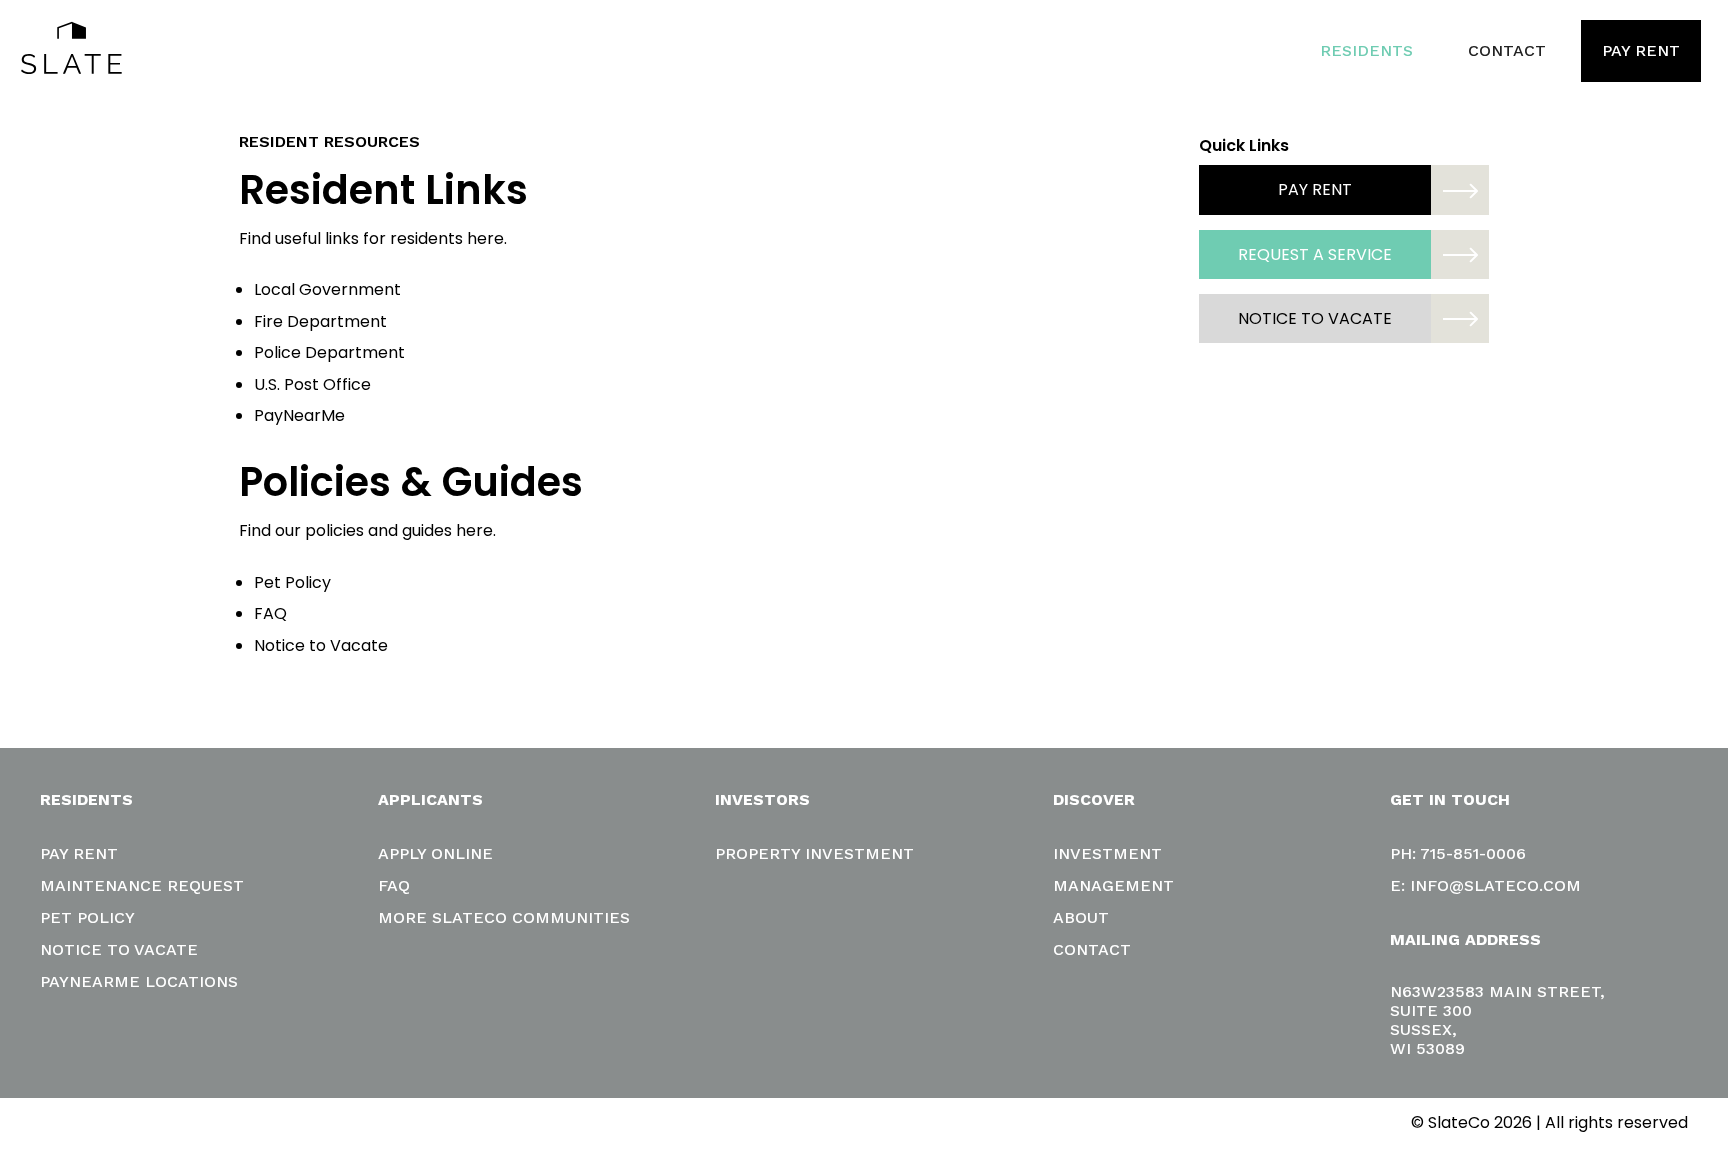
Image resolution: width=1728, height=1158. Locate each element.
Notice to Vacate (321, 645)
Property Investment (814, 853)
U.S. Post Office (312, 384)
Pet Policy (292, 582)
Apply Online (435, 853)
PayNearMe (299, 415)
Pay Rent (1641, 50)
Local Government (327, 289)
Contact (1507, 50)
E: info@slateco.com (1485, 885)
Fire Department (320, 321)
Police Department (329, 352)
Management (1113, 885)
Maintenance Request (142, 885)
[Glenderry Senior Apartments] (71, 51)
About (1081, 917)
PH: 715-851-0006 (1458, 853)
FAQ (270, 613)
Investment (1107, 853)
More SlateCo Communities (504, 917)
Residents (1366, 50)
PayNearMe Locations (139, 981)
